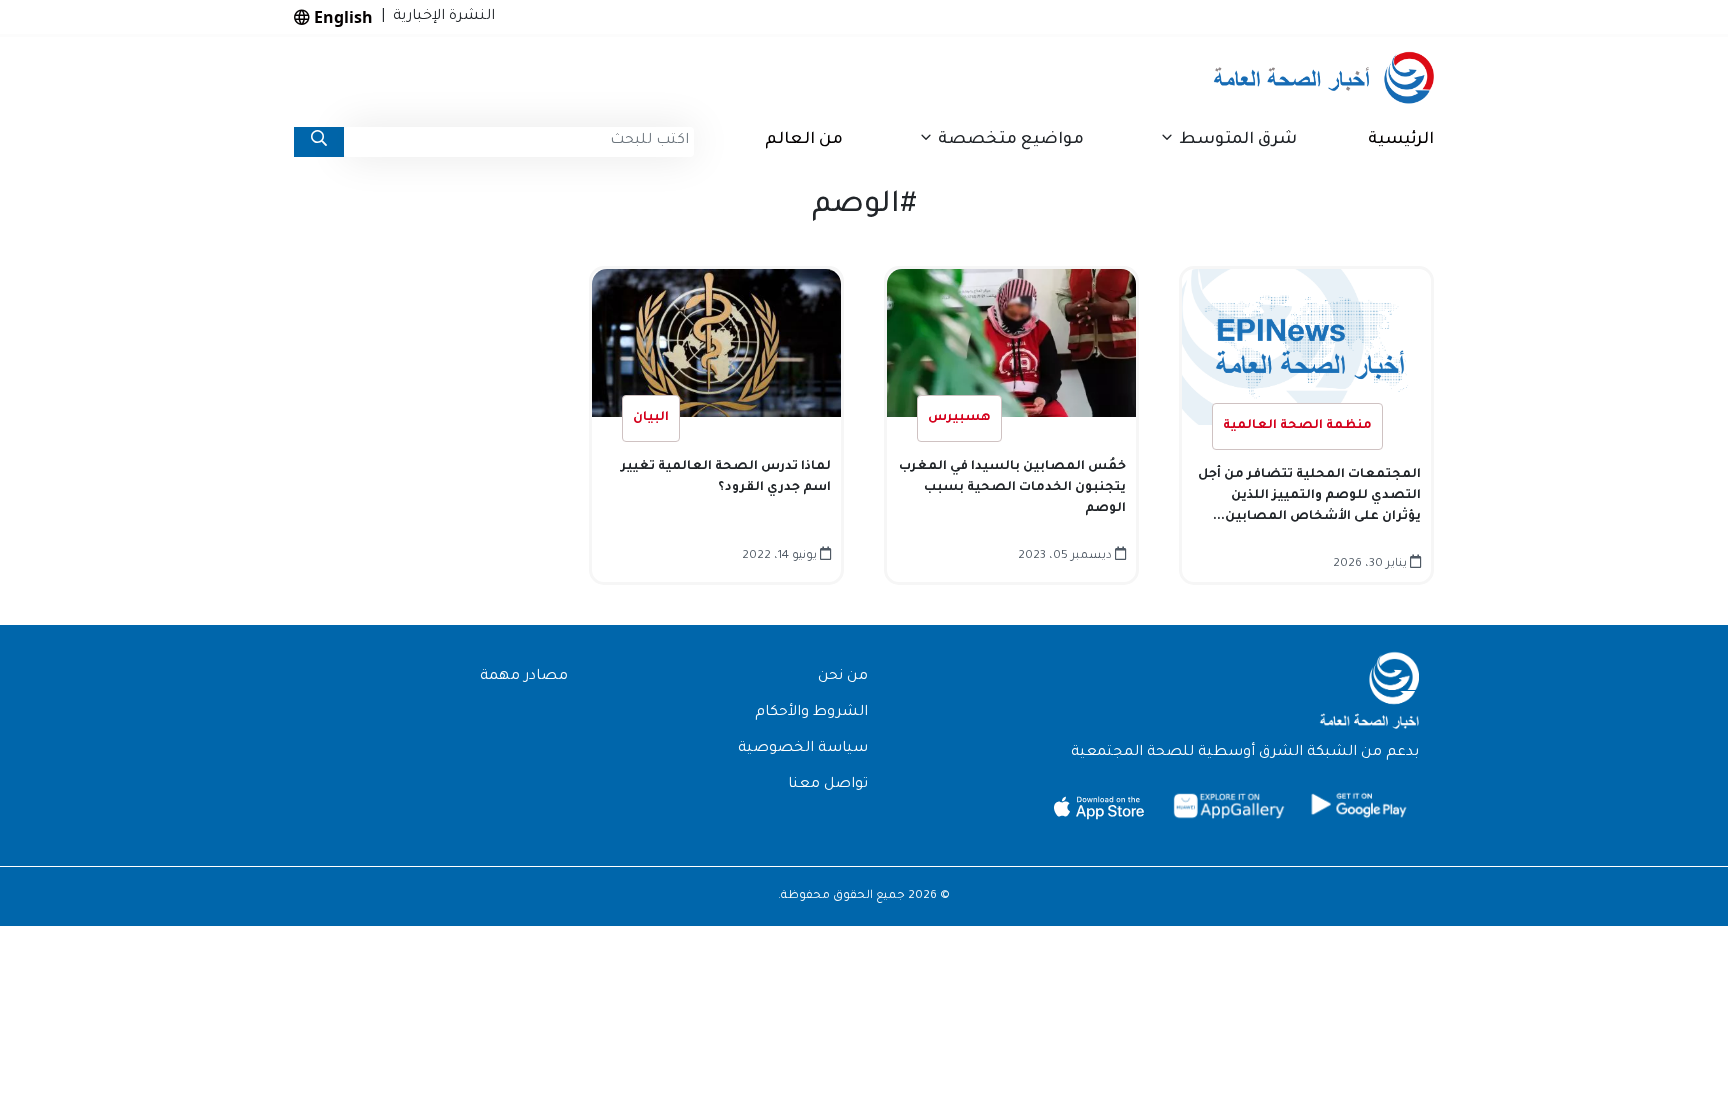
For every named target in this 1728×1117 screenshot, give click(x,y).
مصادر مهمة (524, 677)
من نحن (843, 677)
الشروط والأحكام (811, 713)
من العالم (804, 140)
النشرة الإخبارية (440, 17)
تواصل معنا (828, 785)
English (341, 17)
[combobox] (519, 142)
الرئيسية (1401, 140)
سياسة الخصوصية (803, 749)
